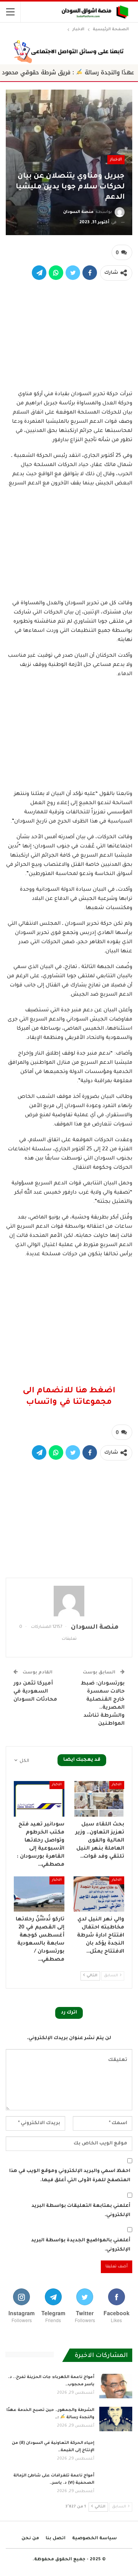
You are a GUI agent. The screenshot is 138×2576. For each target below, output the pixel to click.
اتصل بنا (56, 2539)
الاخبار (116, 160)
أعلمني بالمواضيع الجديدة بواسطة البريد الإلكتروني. (81, 2245)
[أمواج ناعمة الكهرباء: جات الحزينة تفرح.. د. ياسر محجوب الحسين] (116, 2386)
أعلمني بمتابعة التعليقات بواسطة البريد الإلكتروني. (81, 2211)
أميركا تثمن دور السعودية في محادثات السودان (35, 1692)
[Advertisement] (69, 334)
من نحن (30, 2539)
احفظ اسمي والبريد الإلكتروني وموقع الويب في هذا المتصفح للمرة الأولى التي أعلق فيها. (70, 2176)
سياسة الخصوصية (94, 2539)
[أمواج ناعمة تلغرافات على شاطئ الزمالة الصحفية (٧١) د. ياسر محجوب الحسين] (116, 2484)
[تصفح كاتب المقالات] (69, 1601)
